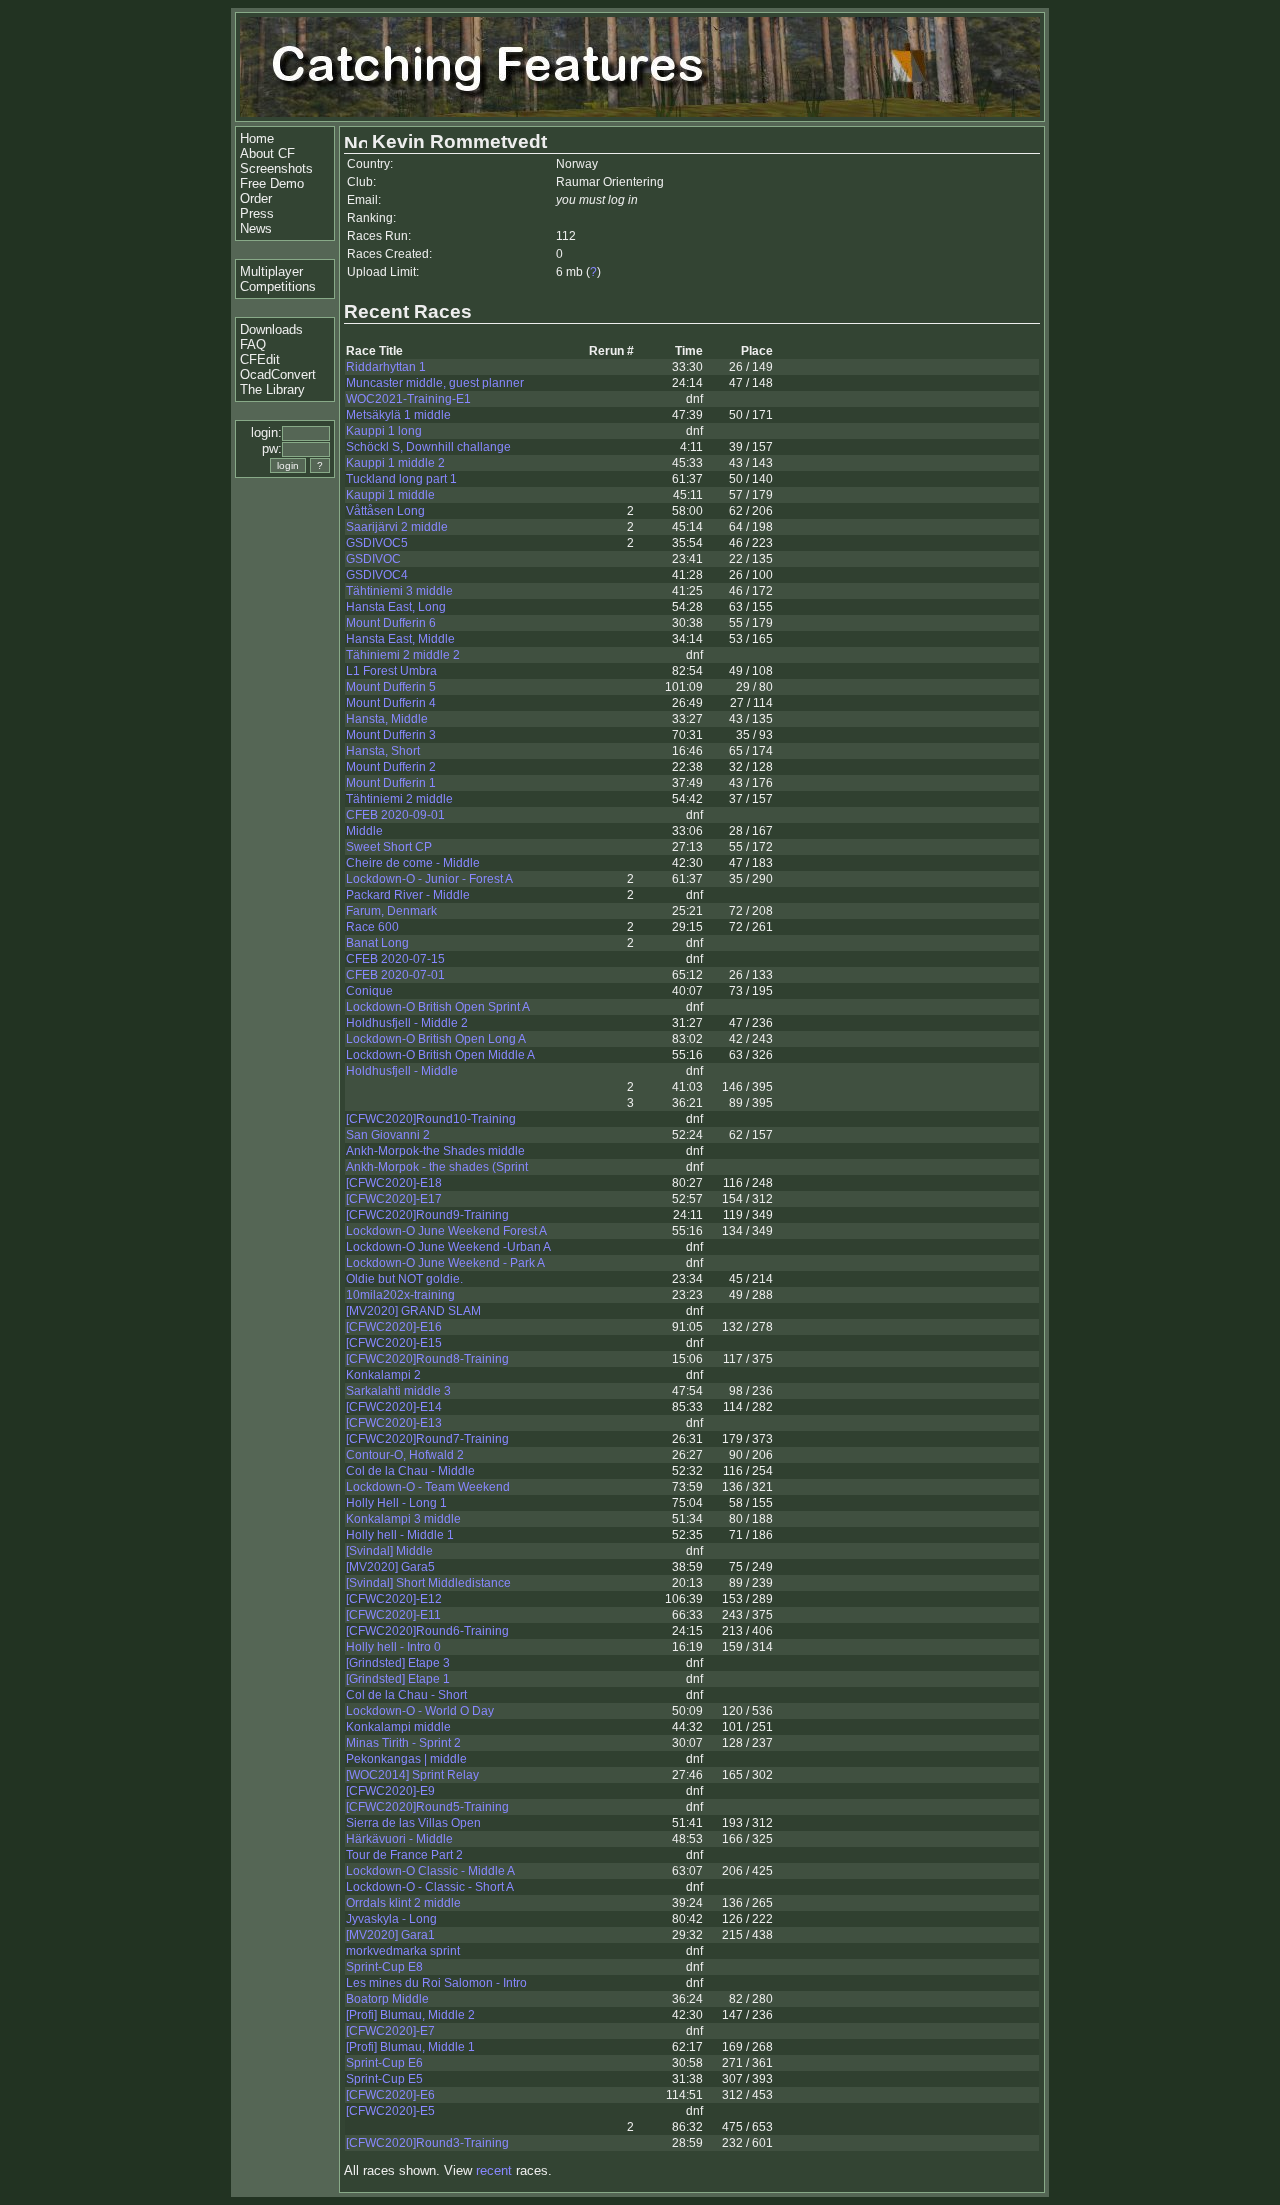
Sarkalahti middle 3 (398, 1391)
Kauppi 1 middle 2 (395, 463)
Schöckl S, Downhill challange (428, 447)
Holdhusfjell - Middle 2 (407, 1023)
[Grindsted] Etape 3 (398, 1663)
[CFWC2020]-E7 (390, 2031)
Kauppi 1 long (384, 431)
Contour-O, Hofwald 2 (405, 1455)
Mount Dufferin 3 (391, 735)
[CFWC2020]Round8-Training (427, 1359)
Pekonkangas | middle (406, 1759)
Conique (369, 991)
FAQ (253, 344)
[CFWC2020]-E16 (394, 1327)
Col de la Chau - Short (406, 1695)
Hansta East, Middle (400, 639)
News (256, 228)
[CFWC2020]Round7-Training (427, 1439)
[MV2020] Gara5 (390, 1567)
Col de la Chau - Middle (410, 1471)
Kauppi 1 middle (390, 495)
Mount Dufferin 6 (391, 623)
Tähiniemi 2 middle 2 (403, 655)
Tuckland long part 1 (401, 479)
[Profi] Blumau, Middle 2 (410, 2015)
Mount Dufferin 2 (391, 767)
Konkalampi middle (398, 1727)
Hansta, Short (383, 751)
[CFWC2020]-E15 (394, 1343)
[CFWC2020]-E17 (394, 1199)
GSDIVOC (373, 559)
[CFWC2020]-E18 (394, 1183)
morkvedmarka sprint (403, 1951)
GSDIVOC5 (377, 543)
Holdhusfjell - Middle (402, 1071)
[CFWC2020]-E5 (390, 2111)
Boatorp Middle (387, 1999)
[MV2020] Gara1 (390, 1935)
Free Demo (272, 183)
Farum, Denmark (391, 911)
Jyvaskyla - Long (391, 1919)
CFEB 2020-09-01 (395, 815)
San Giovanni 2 (388, 1135)
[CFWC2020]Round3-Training (427, 2143)
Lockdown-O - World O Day (420, 1711)
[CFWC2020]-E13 (394, 1423)
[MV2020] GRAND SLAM (413, 1311)
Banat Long (377, 943)
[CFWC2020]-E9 (390, 1791)
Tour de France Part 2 (404, 1855)
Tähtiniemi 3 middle (399, 591)
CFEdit (260, 359)
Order (256, 198)
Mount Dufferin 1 (391, 783)
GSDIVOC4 (377, 575)
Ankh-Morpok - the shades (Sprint (437, 1167)
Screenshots (276, 168)
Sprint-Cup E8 (384, 1967)
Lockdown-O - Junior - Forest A (429, 879)
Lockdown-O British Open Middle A (440, 1055)
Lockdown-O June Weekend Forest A (446, 1231)
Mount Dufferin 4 (391, 703)
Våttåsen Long (385, 511)
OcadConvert (278, 374)
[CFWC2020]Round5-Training (427, 1807)
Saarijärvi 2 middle (397, 527)
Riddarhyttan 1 (386, 367)
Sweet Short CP (389, 847)
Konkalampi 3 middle (403, 1519)
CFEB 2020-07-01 (395, 975)
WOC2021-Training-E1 (408, 399)
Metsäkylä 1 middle (398, 415)
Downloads (271, 329)
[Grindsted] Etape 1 (398, 1679)
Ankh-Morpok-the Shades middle (435, 1151)
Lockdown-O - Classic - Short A (430, 1887)
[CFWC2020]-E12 (394, 1599)
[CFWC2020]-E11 (393, 1615)
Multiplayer (271, 271)
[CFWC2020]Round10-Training (431, 1119)
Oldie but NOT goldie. (404, 1279)
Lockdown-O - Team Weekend (428, 1487)
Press (257, 213)
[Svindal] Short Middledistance (428, 1583)
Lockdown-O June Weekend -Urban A (448, 1247)
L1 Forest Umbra (391, 671)
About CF (267, 153)
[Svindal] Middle (389, 1551)
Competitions (278, 286)
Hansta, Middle (387, 719)
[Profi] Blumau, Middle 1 (410, 2047)
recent (494, 2170)
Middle (364, 831)
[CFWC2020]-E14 (394, 1407)
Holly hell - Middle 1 (400, 1535)
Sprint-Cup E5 (384, 2079)
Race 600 (372, 927)
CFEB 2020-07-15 (395, 959)
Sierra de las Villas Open (413, 1823)
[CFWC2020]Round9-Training (427, 1215)
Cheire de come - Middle (413, 863)
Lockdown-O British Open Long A (436, 1039)
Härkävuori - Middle (399, 1839)
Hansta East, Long (396, 607)
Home (257, 138)
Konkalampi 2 (383, 1375)
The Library (272, 389)
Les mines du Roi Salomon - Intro (436, 1983)
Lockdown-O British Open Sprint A (438, 1007)
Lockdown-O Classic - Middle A (430, 1871)
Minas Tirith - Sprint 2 (403, 1743)
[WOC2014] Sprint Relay (412, 1775)
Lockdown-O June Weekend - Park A (445, 1263)
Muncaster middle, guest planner (435, 383)
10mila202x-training (400, 1295)
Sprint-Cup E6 (384, 2063)
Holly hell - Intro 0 (393, 1647)
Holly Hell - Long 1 (396, 1503)
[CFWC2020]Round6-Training (427, 1631)
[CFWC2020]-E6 (390, 2095)
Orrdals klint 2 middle (403, 1903)
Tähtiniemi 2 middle (399, 799)
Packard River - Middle (408, 895)
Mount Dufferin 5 (391, 687)
